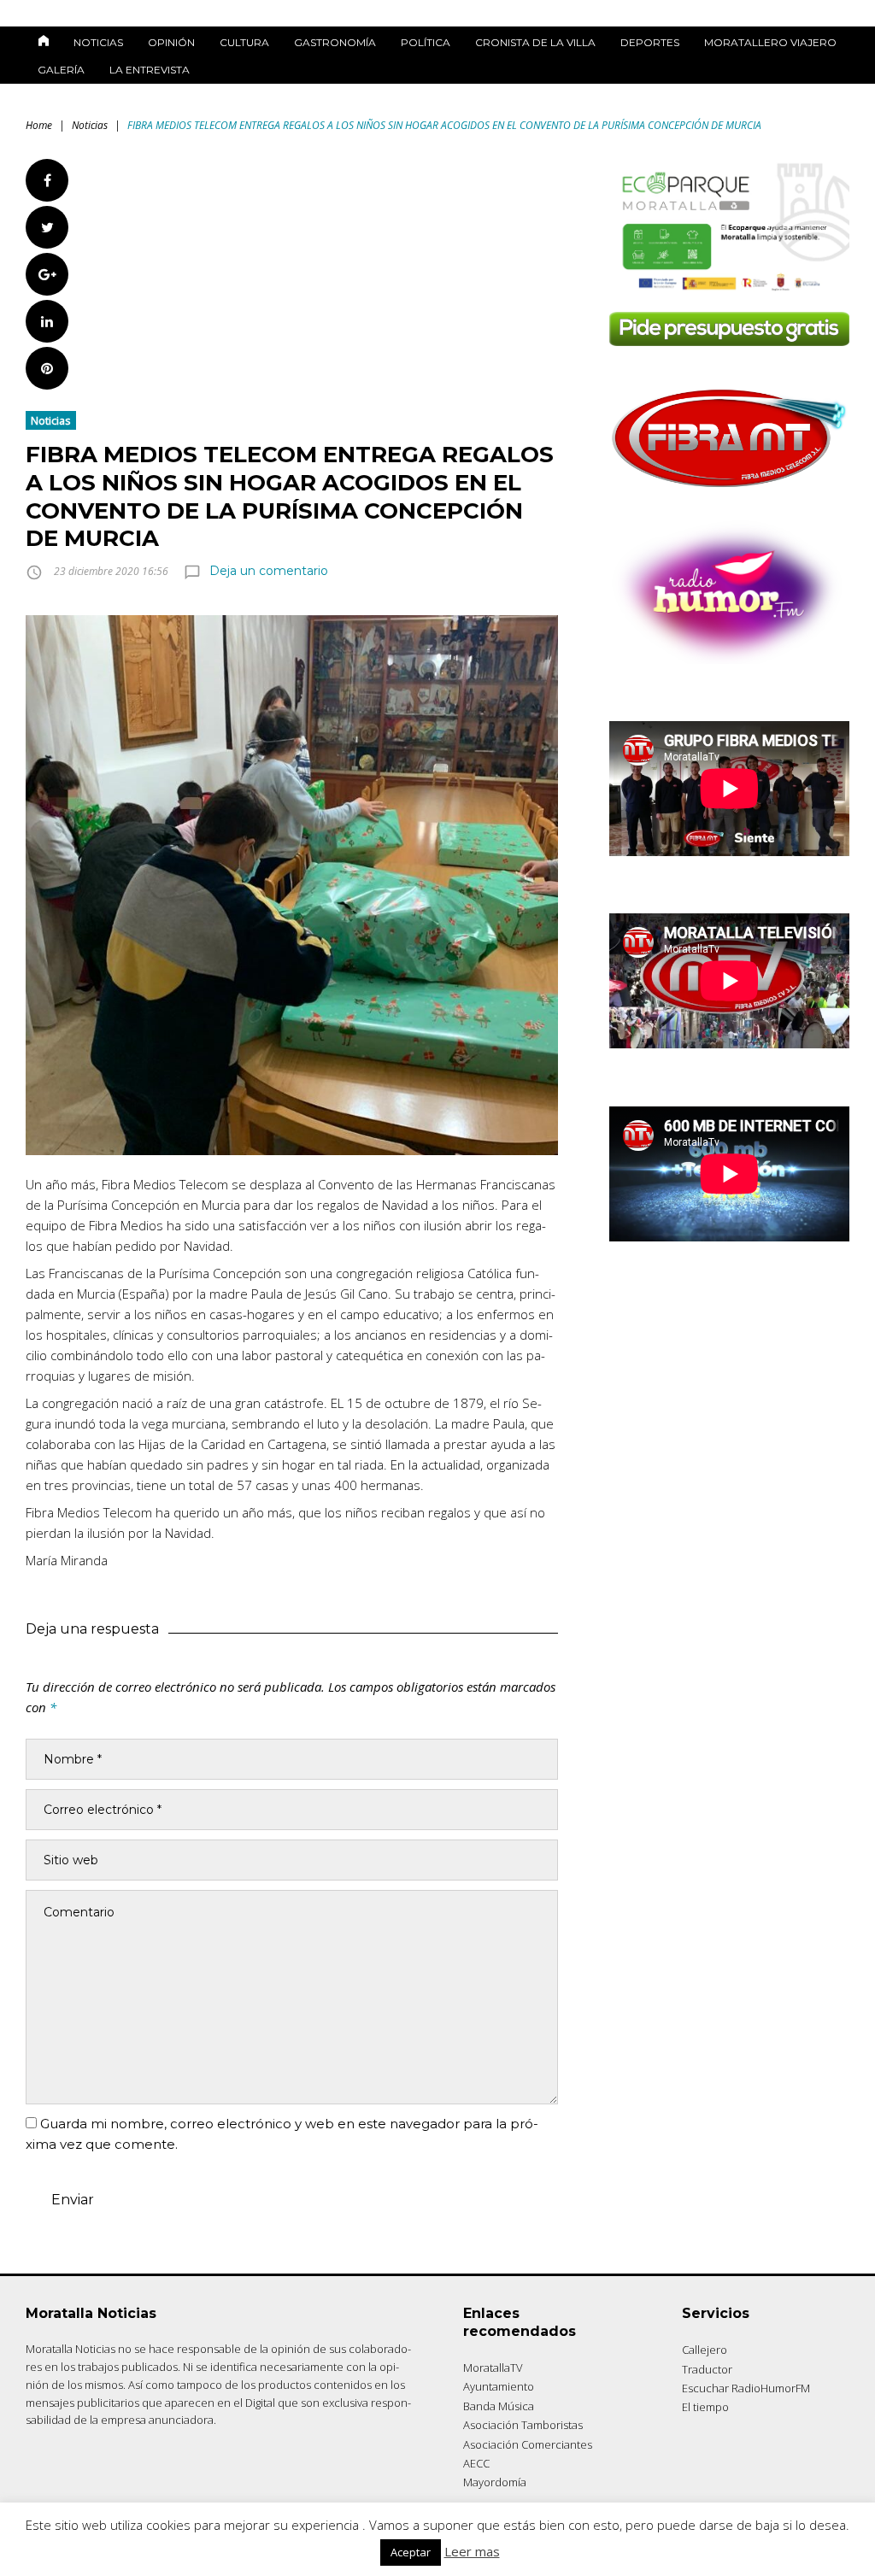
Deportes (650, 42)
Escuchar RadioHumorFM (746, 2388)
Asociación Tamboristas (523, 2425)
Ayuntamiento (499, 2386)
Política (426, 42)
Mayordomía (495, 2482)
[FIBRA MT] (729, 492)
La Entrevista (150, 70)
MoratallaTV (493, 2368)
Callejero (705, 2350)
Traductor (707, 2369)
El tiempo (705, 2407)
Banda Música (499, 2406)
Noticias (98, 42)
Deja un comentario (269, 571)
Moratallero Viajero (770, 42)
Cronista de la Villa (535, 42)
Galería (61, 70)
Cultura (244, 42)
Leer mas (472, 2551)
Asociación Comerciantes (528, 2444)
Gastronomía (335, 42)
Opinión (171, 42)
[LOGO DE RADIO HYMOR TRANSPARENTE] (729, 659)
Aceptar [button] (411, 2552)
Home (39, 125)
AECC (476, 2463)
